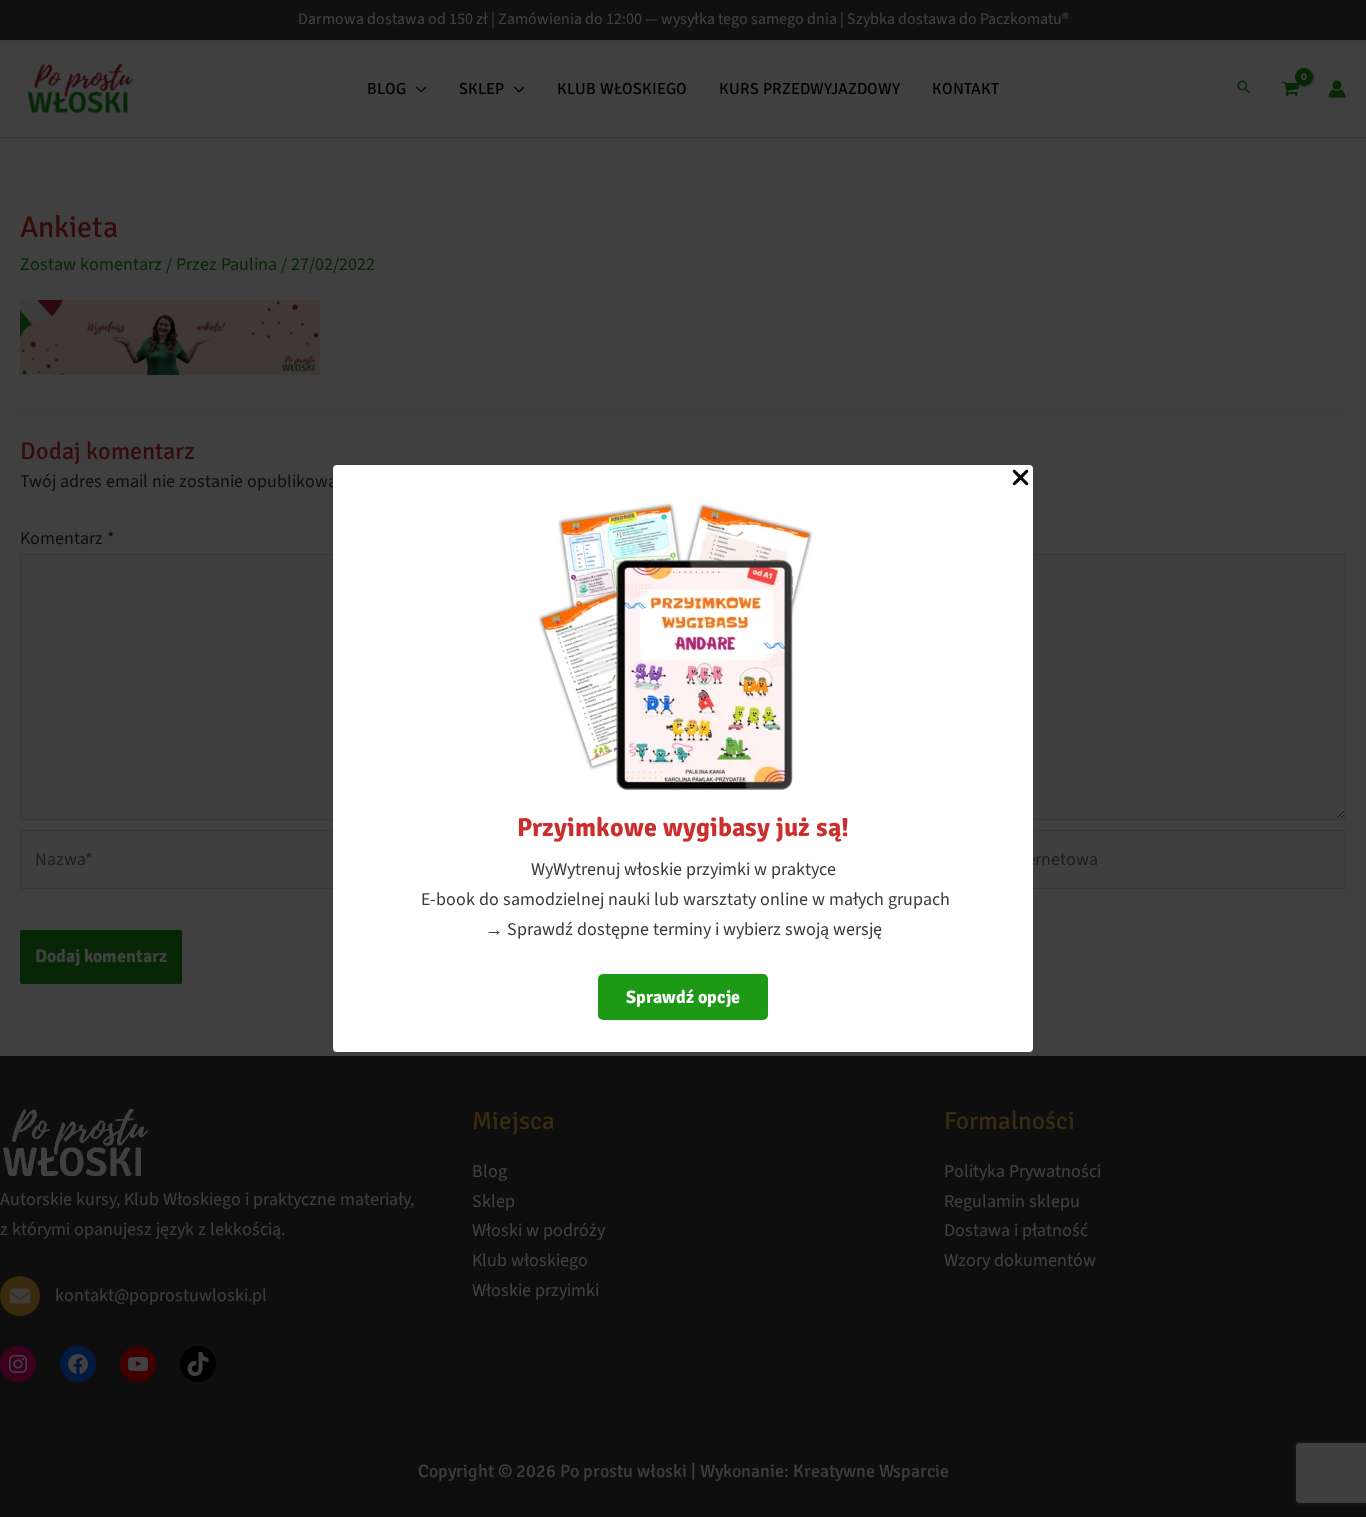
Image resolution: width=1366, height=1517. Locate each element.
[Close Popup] (1020, 479)
